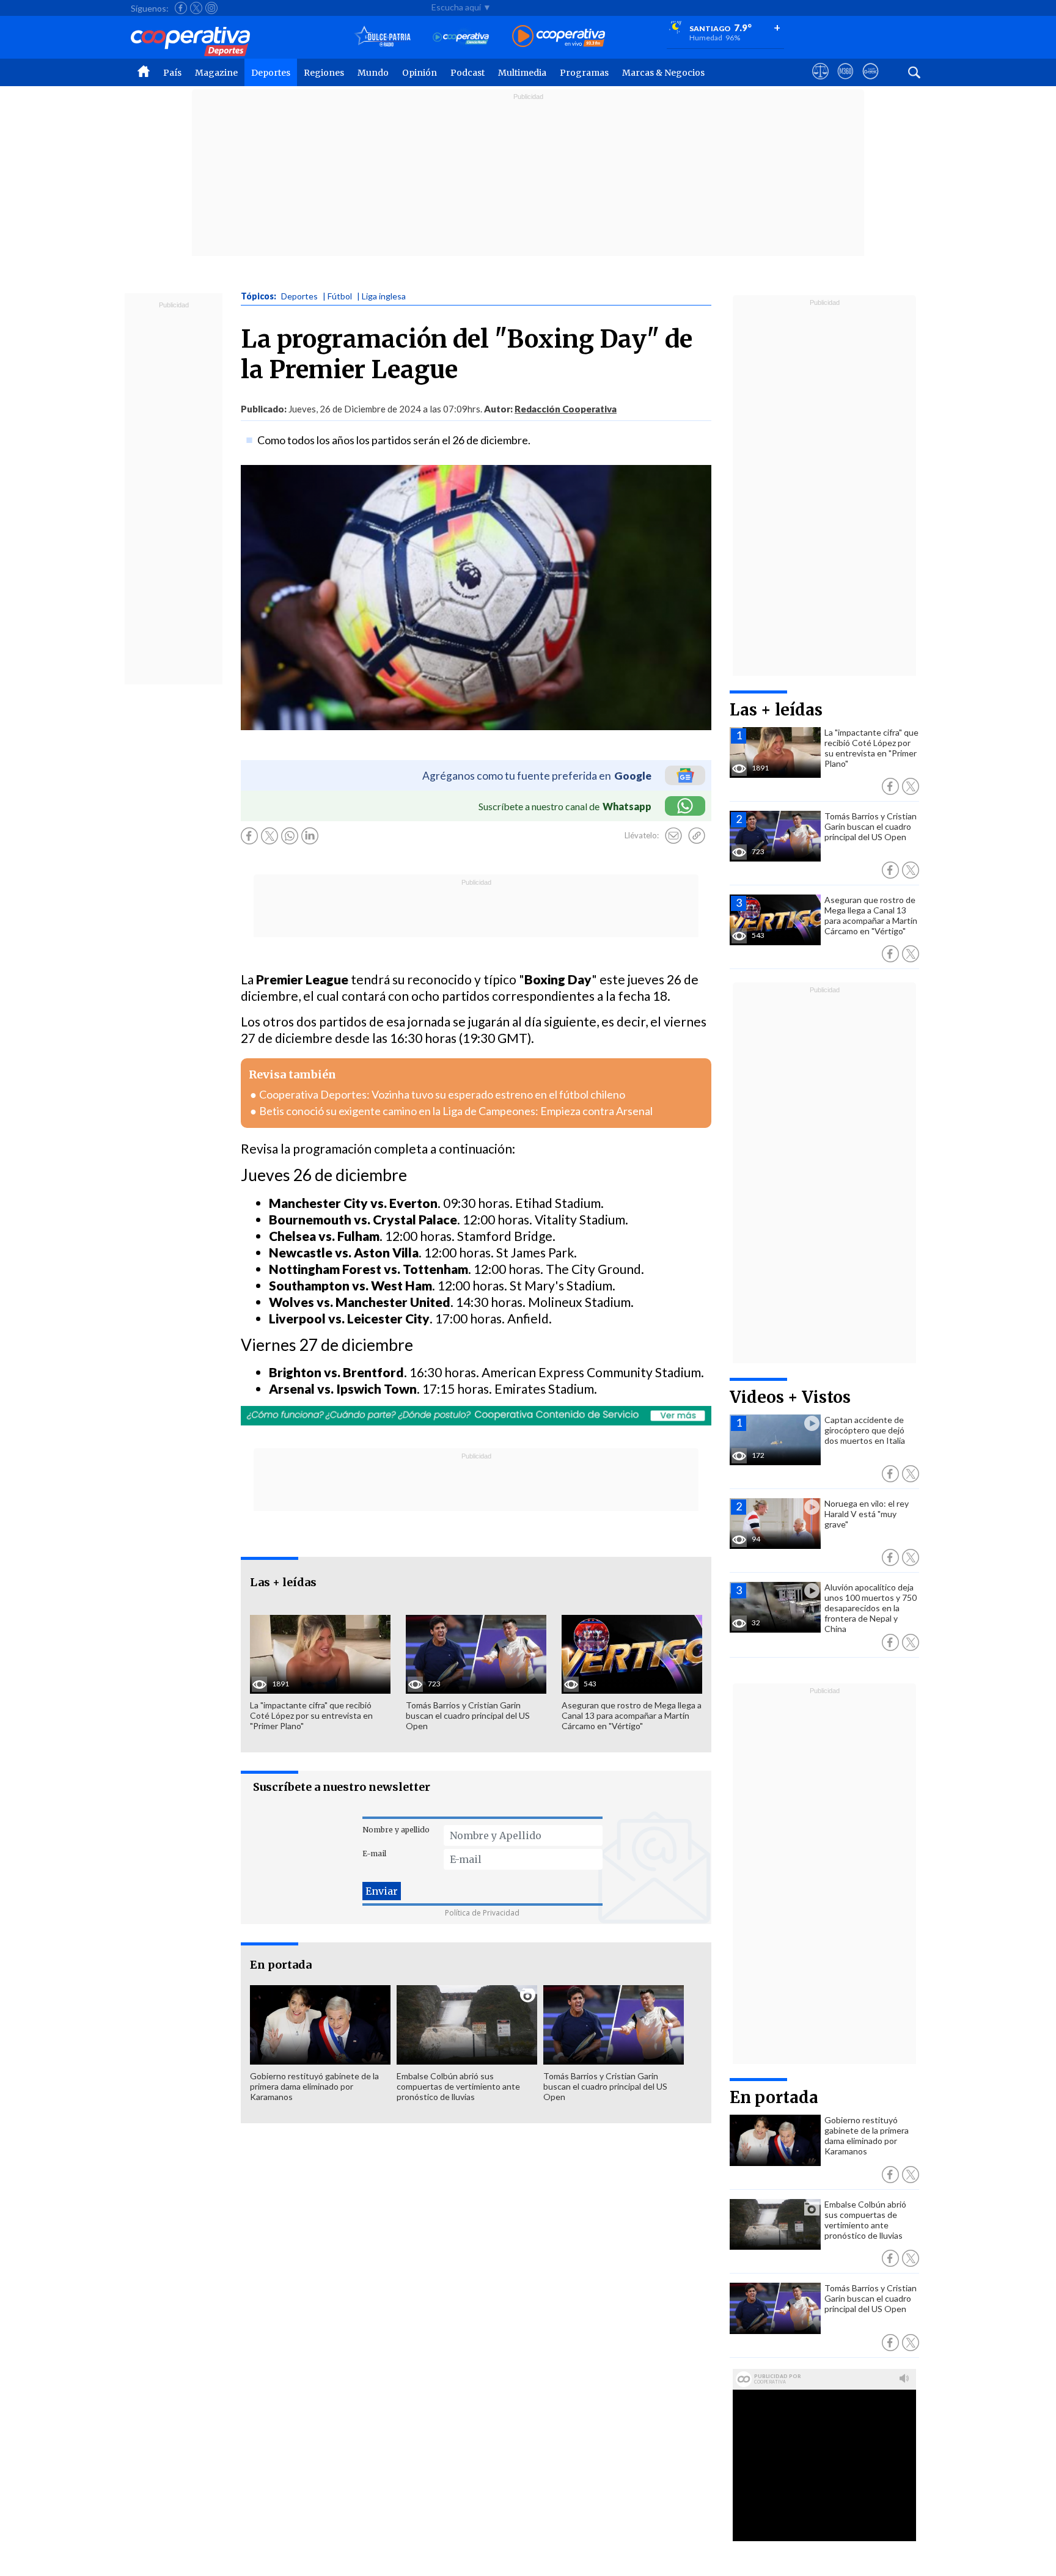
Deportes (271, 73)
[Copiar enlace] (697, 836)
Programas (584, 73)
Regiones (324, 73)
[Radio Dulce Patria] (383, 37)
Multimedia (522, 73)
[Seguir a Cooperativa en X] (196, 8)
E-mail (374, 1853)
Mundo (373, 73)
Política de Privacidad (482, 1913)
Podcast (468, 73)
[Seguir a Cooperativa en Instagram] (211, 8)
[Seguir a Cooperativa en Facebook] (181, 8)
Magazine (216, 73)
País (172, 73)
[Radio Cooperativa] (559, 37)
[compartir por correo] (673, 836)
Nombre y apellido (396, 1830)
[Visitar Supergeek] (871, 82)
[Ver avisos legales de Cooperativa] (820, 82)
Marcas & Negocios (663, 73)
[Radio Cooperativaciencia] (461, 37)
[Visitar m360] (845, 82)
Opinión (420, 73)
